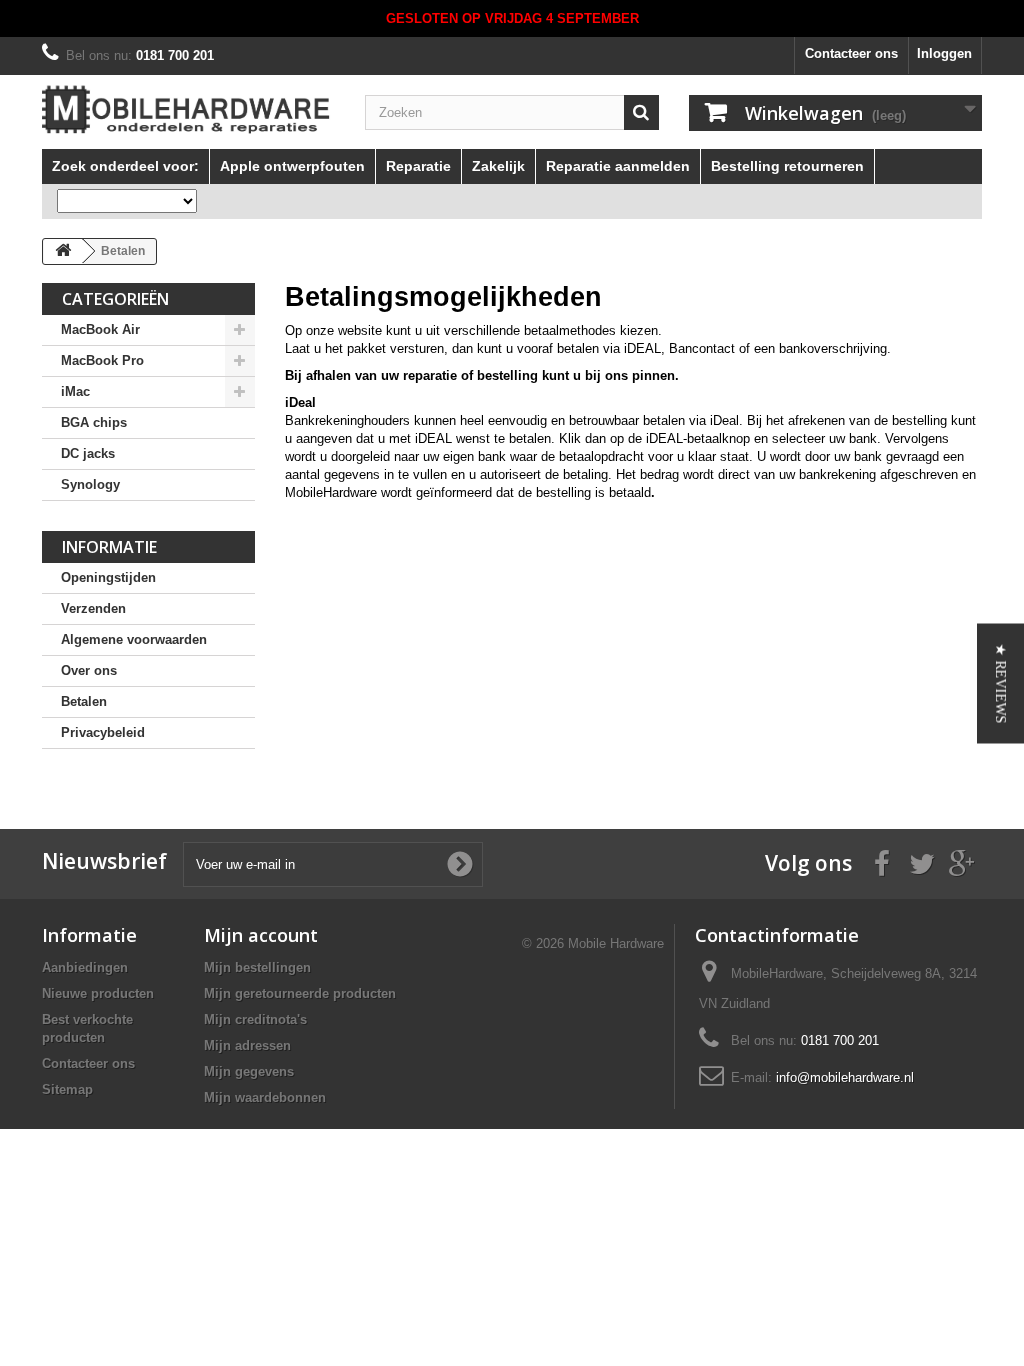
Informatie (109, 547)
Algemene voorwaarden (134, 639)
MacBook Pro (102, 360)
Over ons (89, 670)
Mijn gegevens (249, 1071)
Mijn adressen (247, 1045)
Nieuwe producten (98, 993)
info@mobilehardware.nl (845, 1077)
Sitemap (67, 1089)
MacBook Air (100, 329)
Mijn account (261, 935)
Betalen (84, 701)
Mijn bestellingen (257, 967)
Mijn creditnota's (255, 1019)
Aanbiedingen (85, 967)
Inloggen (944, 53)
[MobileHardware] (188, 109)
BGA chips (94, 422)
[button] (1000, 683)
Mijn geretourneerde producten (300, 993)
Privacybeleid (103, 732)
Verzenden (93, 608)
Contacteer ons (851, 53)
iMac (75, 391)
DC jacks (88, 453)
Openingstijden (108, 577)
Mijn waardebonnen (265, 1097)
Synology (90, 484)
